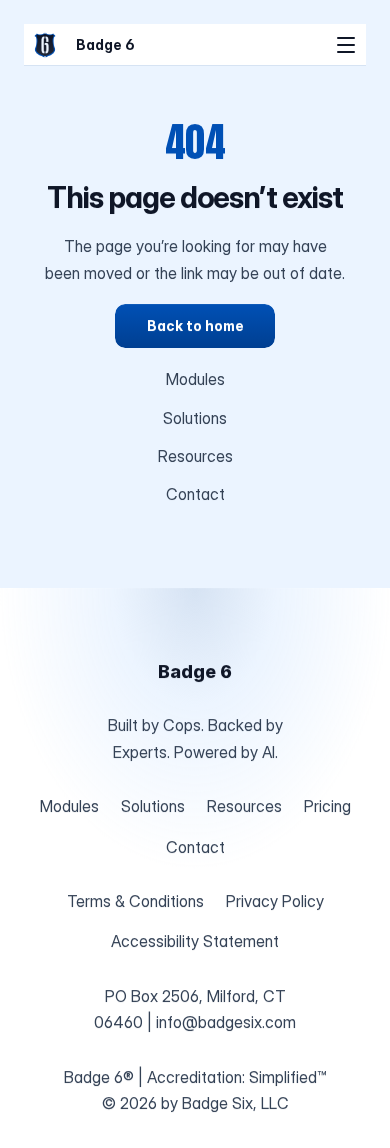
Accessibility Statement (195, 941)
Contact (195, 494)
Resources (195, 456)
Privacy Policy (275, 901)
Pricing (327, 806)
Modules (195, 379)
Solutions (195, 418)
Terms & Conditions (135, 901)
